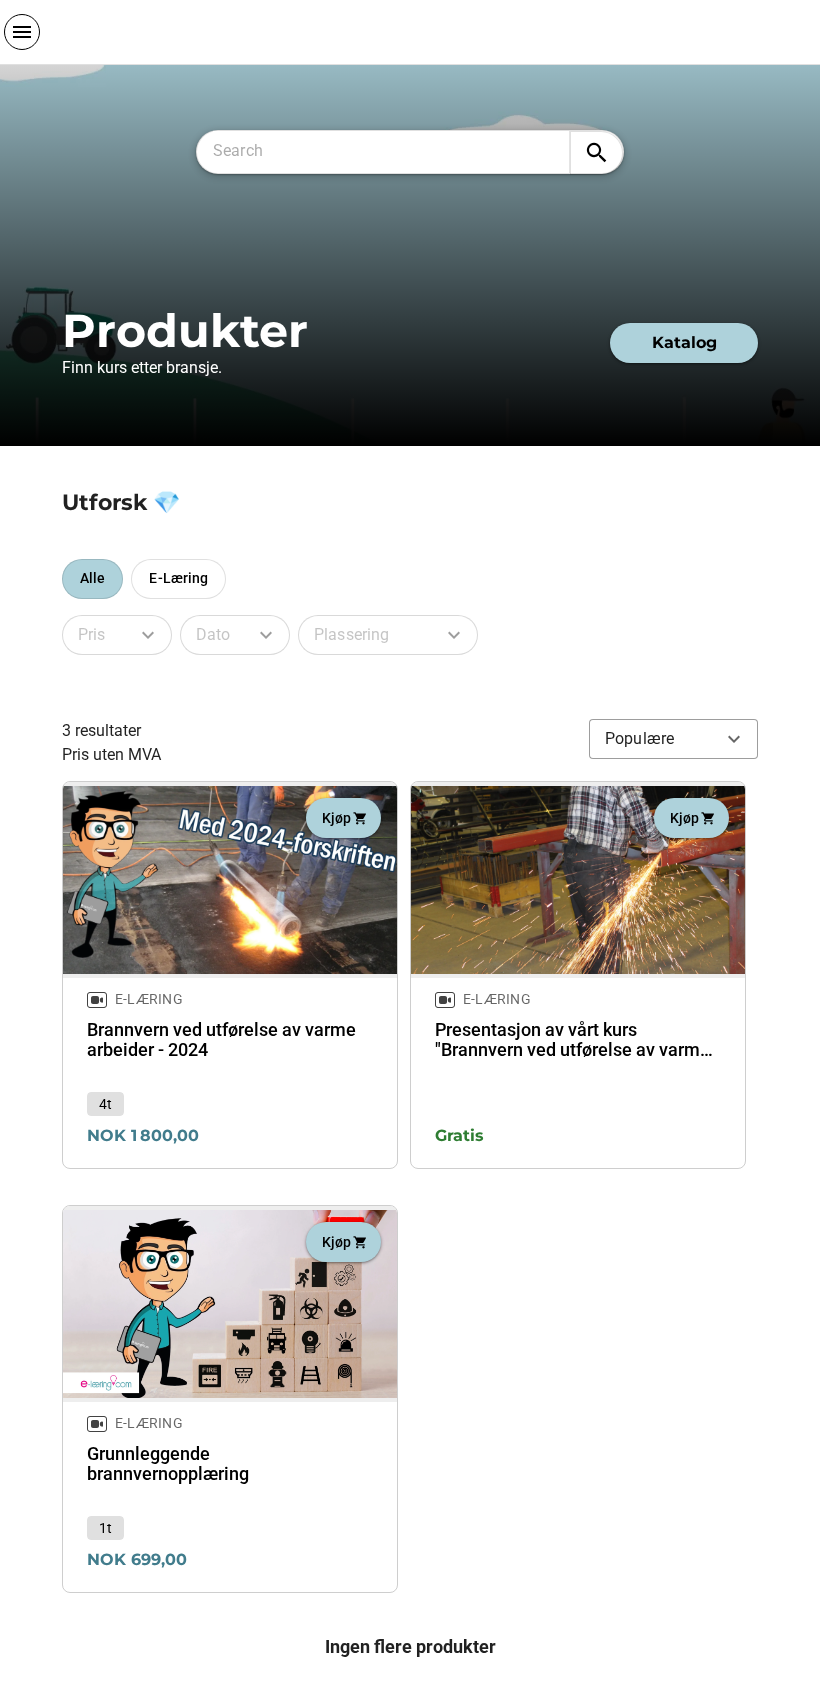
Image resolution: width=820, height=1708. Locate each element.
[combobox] (391, 148)
